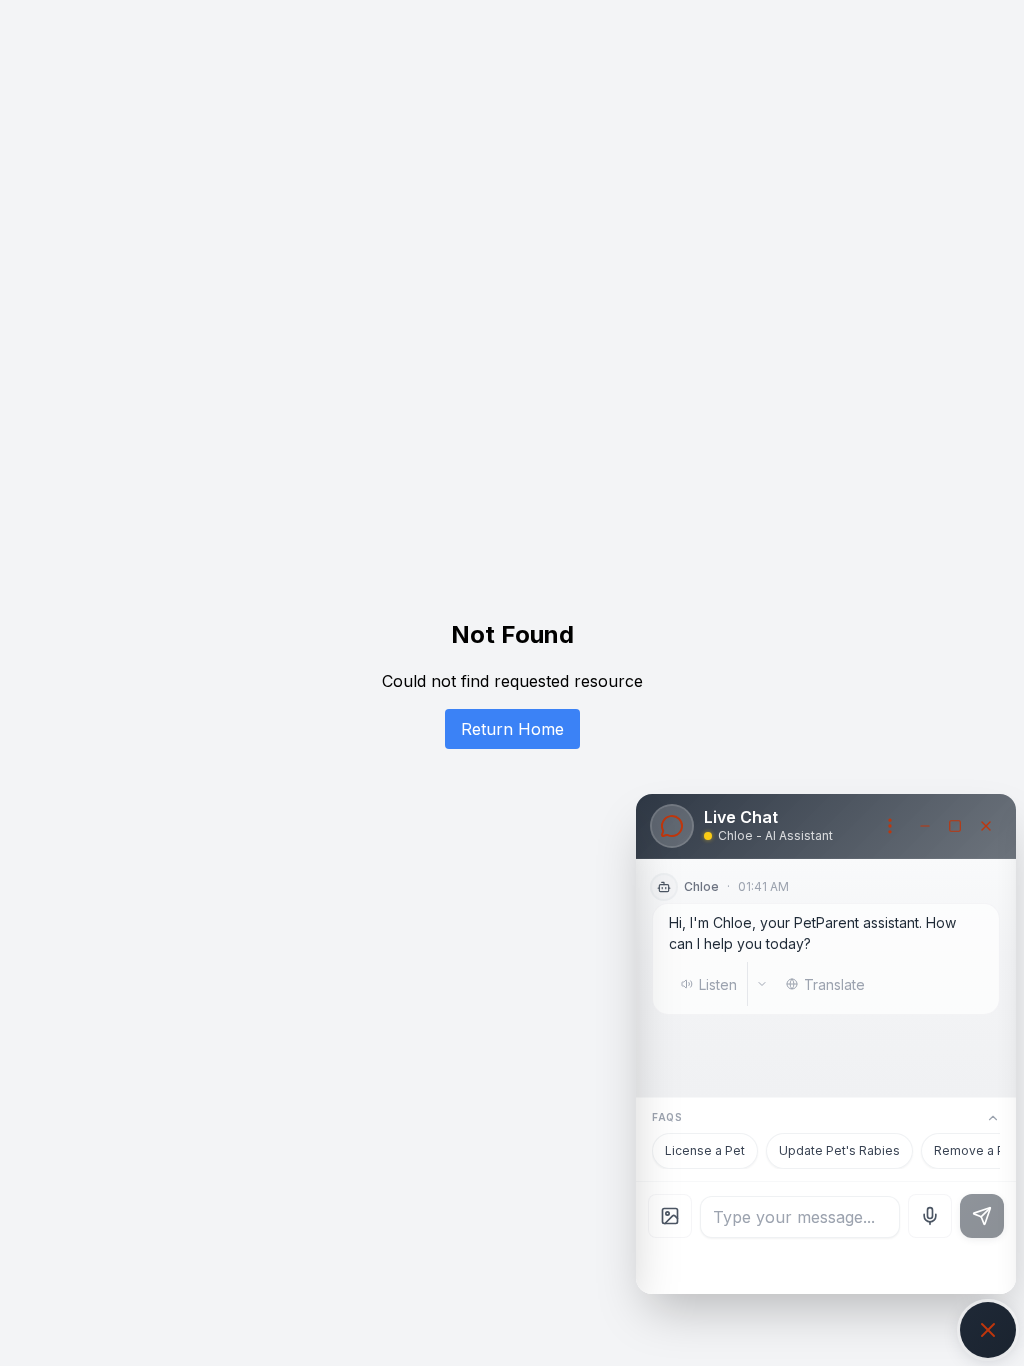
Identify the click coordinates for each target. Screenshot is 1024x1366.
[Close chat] (986, 826)
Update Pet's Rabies (839, 1150)
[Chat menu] (890, 826)
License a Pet (705, 1150)
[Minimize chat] (925, 826)
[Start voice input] (930, 1216)
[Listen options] (761, 984)
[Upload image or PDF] (670, 1216)
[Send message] (982, 1216)
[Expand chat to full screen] (955, 826)
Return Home (512, 729)
